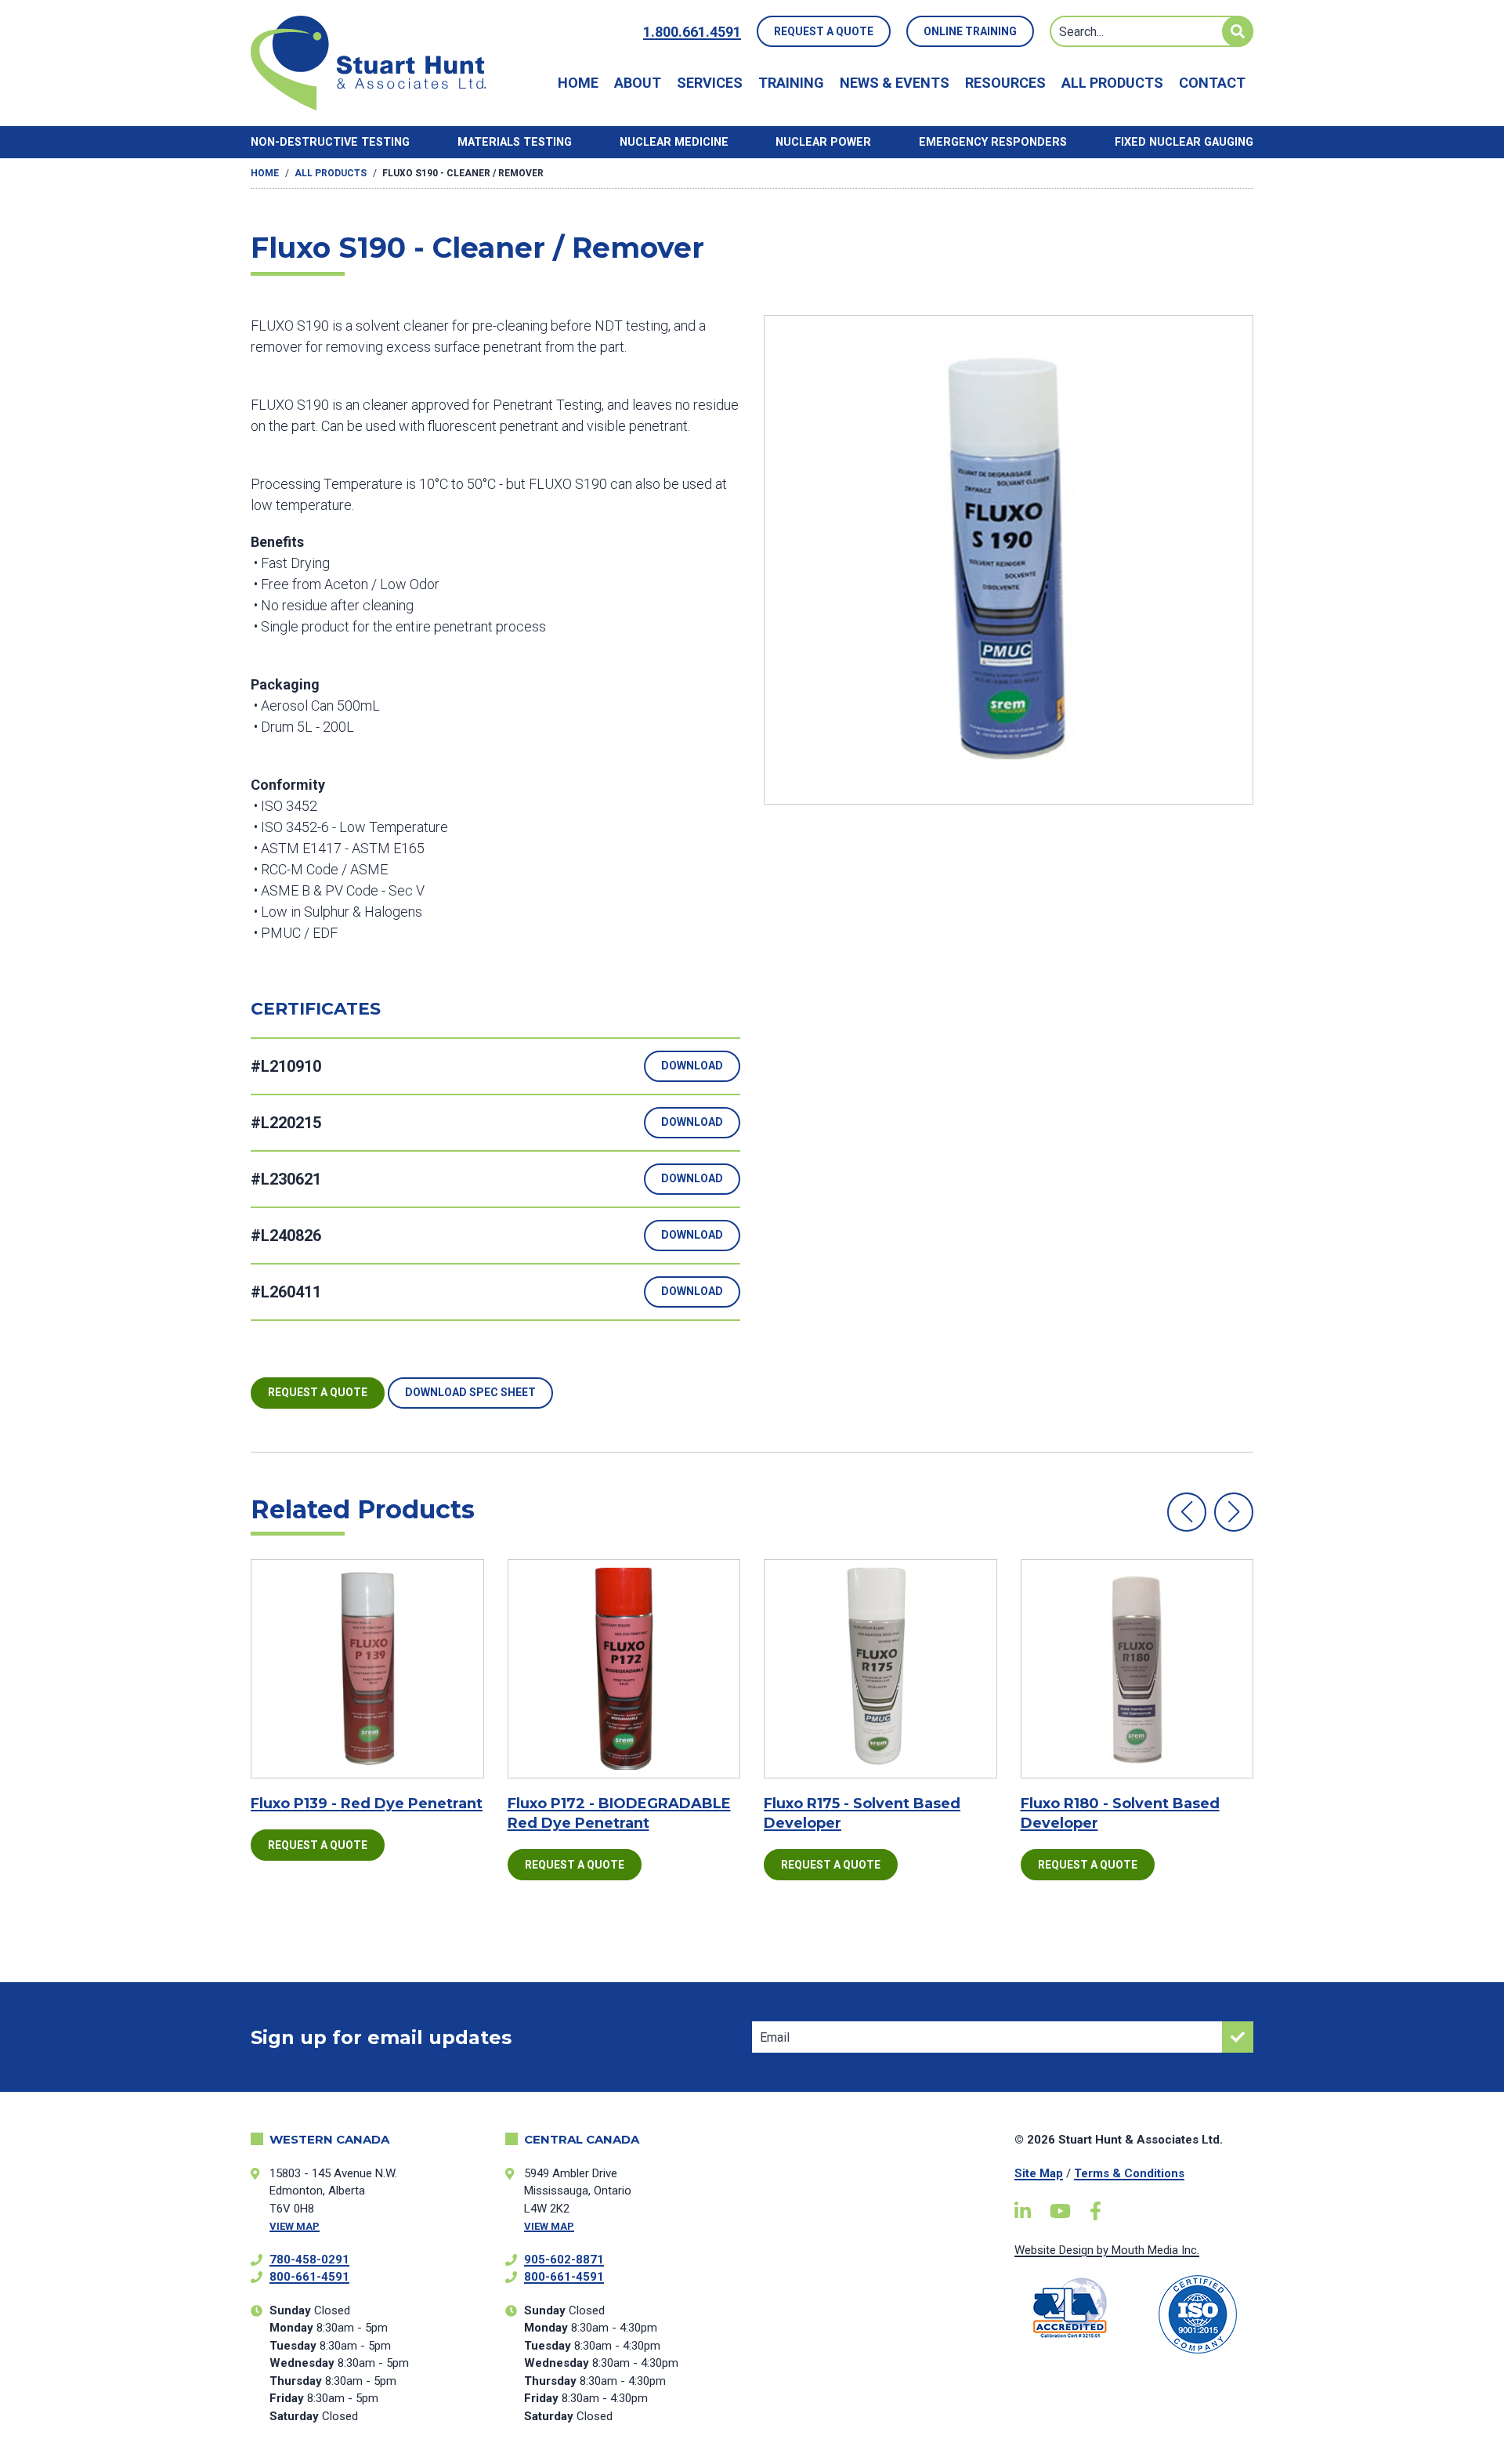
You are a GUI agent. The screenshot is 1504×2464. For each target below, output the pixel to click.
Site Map (1039, 2173)
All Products (1112, 83)
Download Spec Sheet (470, 1392)
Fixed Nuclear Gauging (1184, 142)
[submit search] (1238, 31)
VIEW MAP (295, 2226)
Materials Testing (515, 142)
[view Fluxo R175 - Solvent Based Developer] (880, 1669)
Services (710, 83)
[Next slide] (1234, 1512)
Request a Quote (824, 31)
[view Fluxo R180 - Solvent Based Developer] (1137, 1669)
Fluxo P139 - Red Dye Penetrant (367, 1804)
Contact (1212, 83)
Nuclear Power (823, 142)
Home (578, 83)
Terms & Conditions (1129, 2173)
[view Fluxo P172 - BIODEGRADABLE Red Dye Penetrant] (624, 1669)
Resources (1005, 83)
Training (791, 83)
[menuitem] (578, 83)
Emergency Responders (993, 142)
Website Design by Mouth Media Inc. (1107, 2250)
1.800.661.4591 (692, 32)
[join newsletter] (1238, 2037)
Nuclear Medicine (674, 142)
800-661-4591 (309, 2277)
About (638, 83)
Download (692, 1066)
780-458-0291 (309, 2260)
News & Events (895, 83)
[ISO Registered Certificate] (1198, 2314)
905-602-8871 (564, 2260)
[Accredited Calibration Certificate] (1070, 2308)
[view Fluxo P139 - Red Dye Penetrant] (367, 1669)
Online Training (970, 31)
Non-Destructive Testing (330, 142)
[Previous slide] (1187, 1512)
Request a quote (318, 1392)
